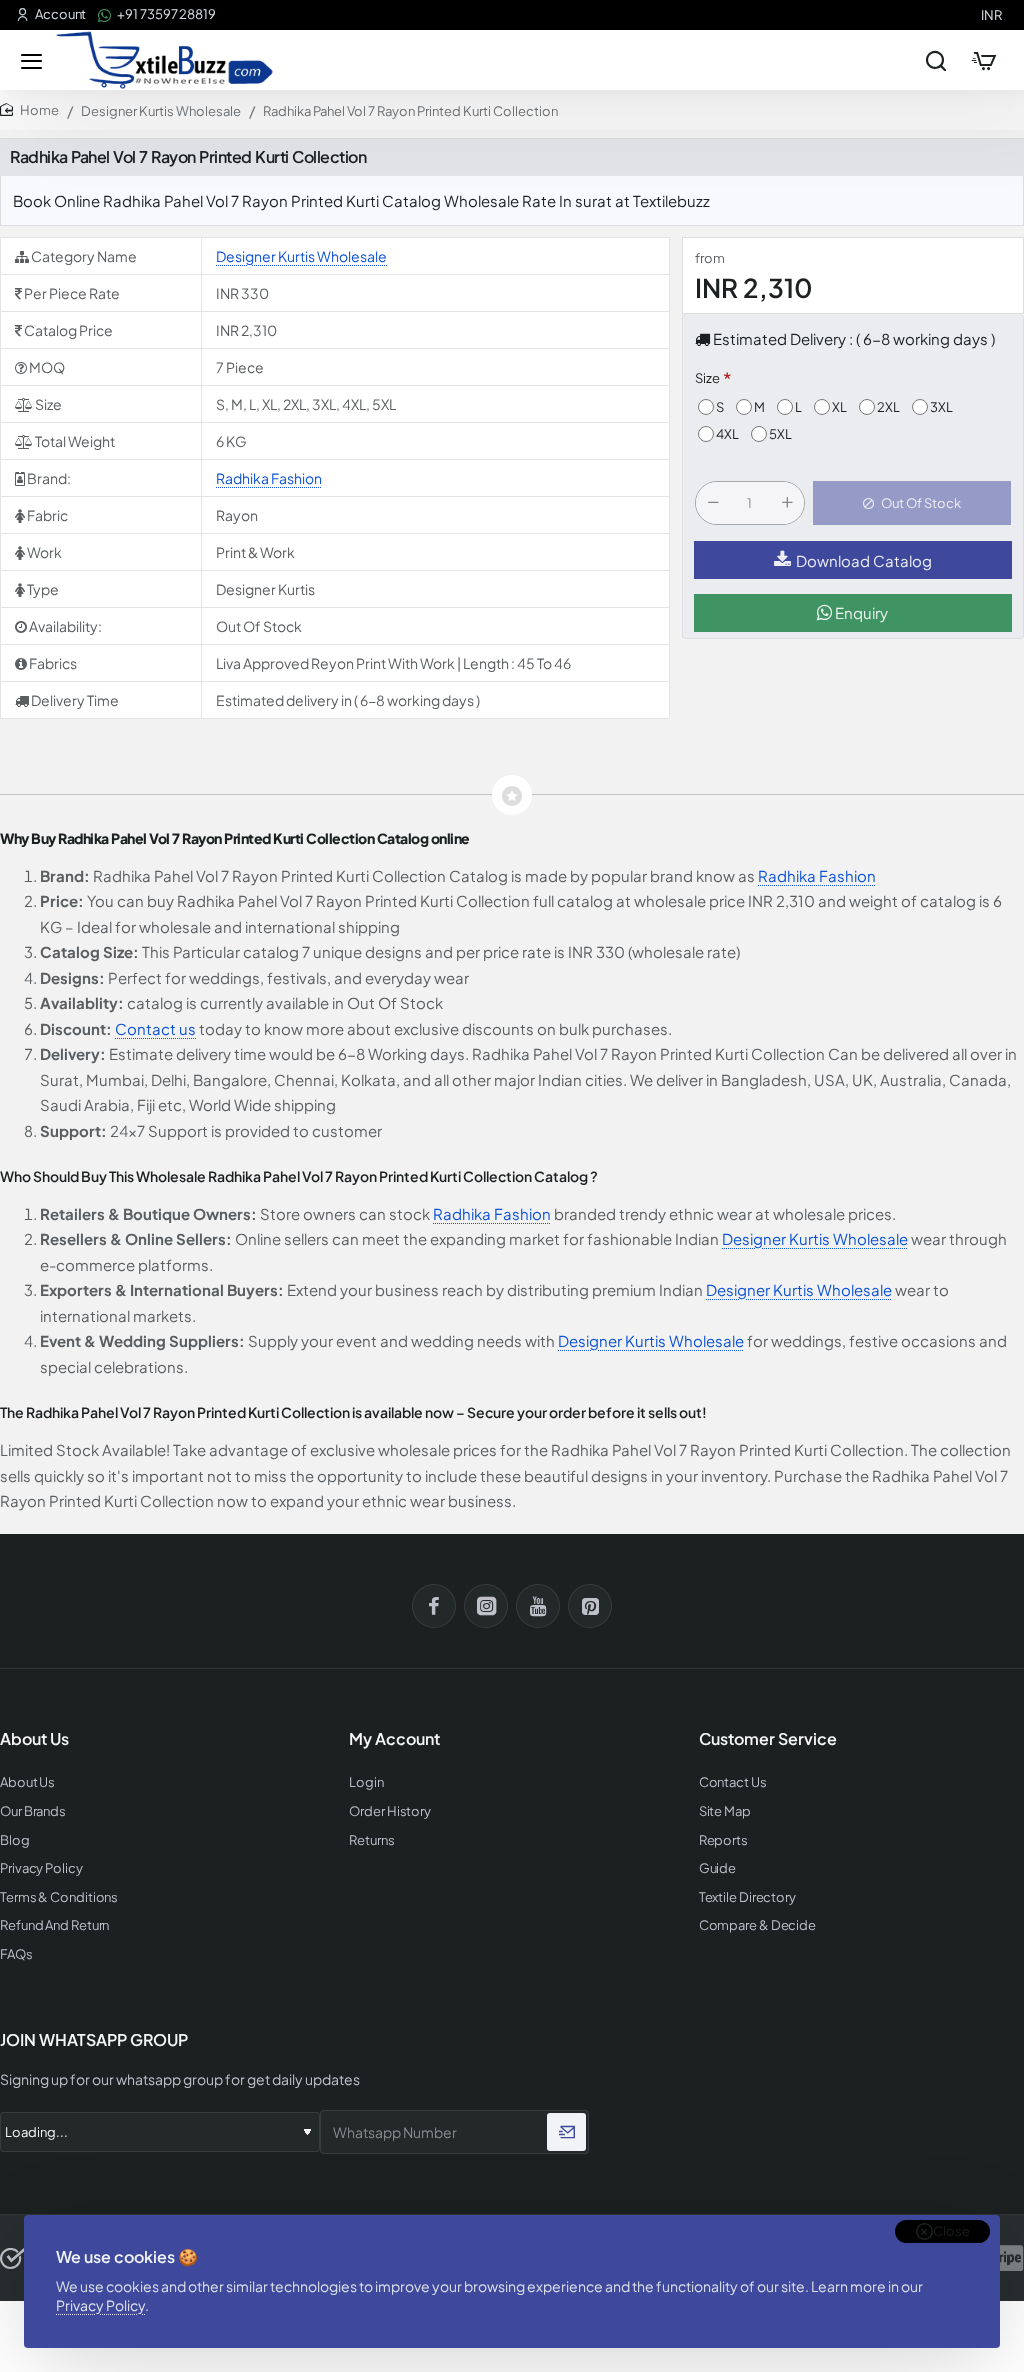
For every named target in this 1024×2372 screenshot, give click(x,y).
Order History (390, 1811)
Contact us (155, 1028)
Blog (15, 1840)
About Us (27, 1782)
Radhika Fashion (269, 478)
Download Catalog (864, 560)
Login (366, 1782)
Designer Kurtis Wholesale (161, 111)
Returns (371, 1840)
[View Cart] (984, 60)
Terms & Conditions (59, 1897)
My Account (394, 1739)
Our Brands (33, 1811)
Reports (723, 1840)
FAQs (16, 1954)
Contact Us (733, 1782)
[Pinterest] (590, 1606)
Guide (718, 1868)
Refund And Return (54, 1925)
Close (951, 2231)
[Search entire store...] (936, 60)
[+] (787, 503)
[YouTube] (538, 1606)
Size (707, 378)
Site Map (725, 1811)
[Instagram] (486, 1606)
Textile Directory (747, 1897)
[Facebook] (434, 1606)
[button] (912, 503)
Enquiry (860, 612)
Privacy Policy (100, 2305)
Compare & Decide (757, 1925)
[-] (713, 503)
